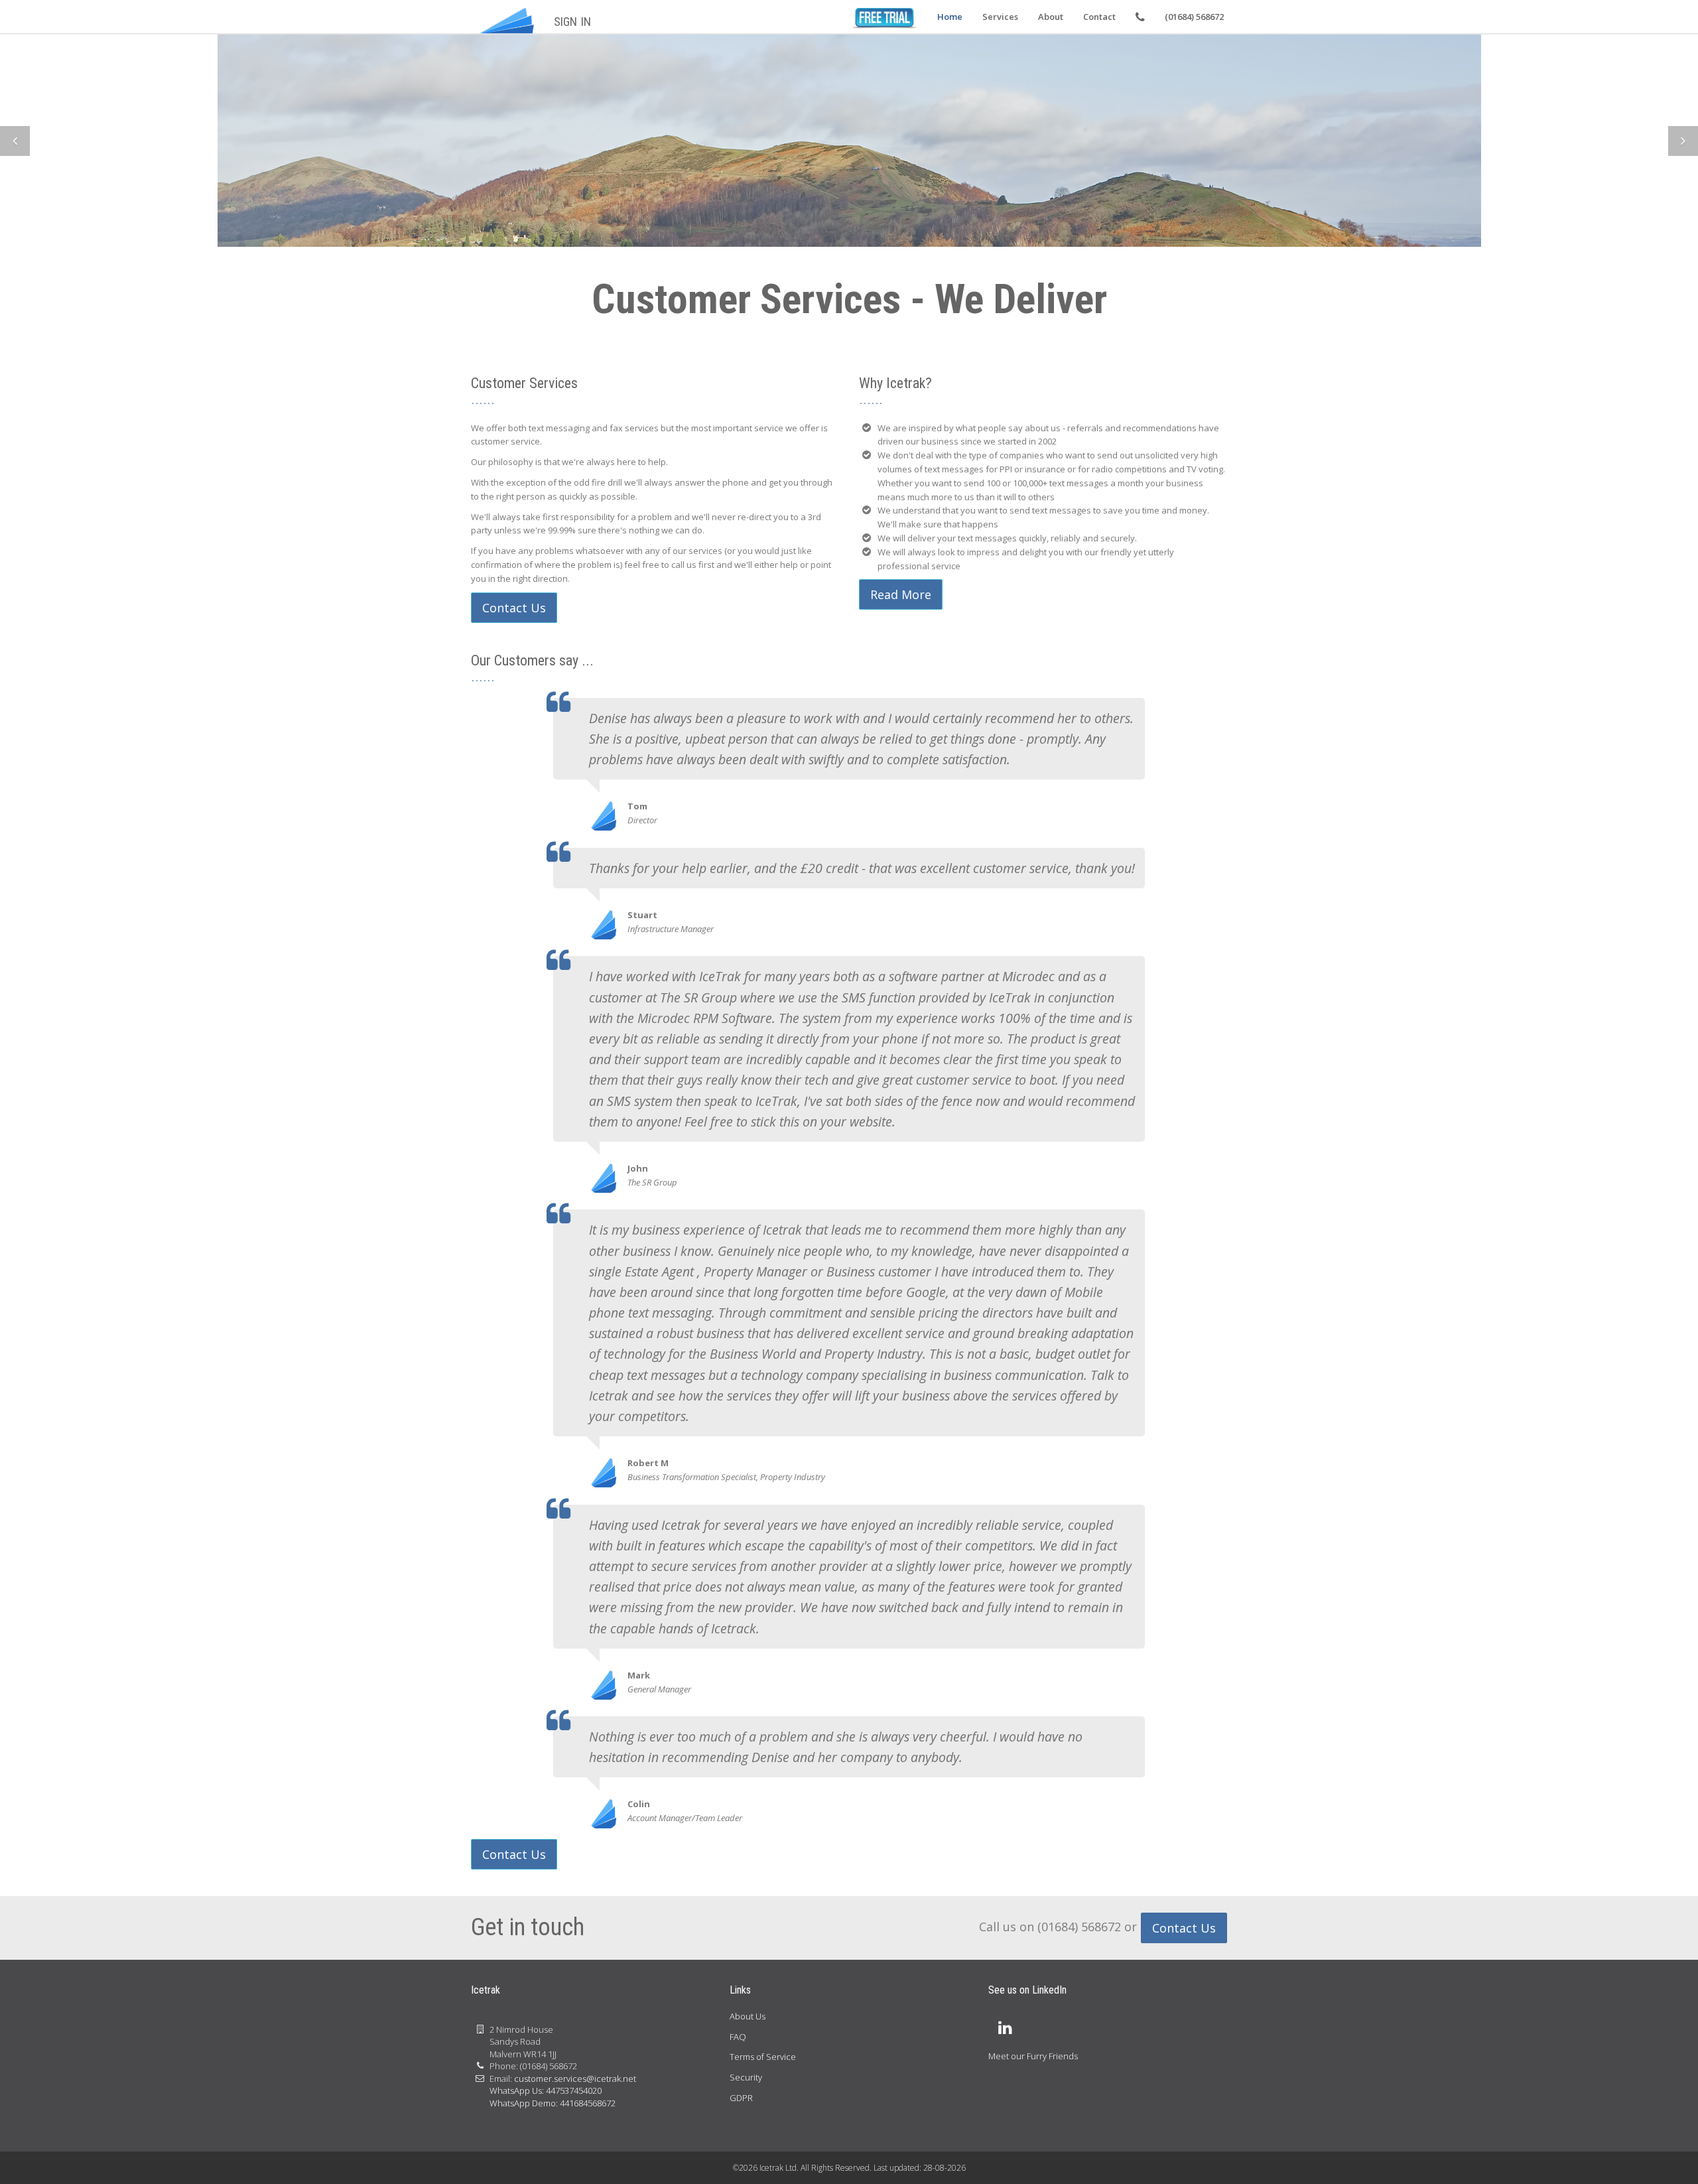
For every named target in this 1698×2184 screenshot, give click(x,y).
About (1051, 17)
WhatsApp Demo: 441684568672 (553, 2103)
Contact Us (514, 608)
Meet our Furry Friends (1033, 2056)
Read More (528, 178)
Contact (1099, 17)
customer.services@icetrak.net (575, 2079)
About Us (748, 2016)
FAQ (738, 2037)
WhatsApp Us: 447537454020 (546, 2090)
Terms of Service (763, 2057)
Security (746, 2077)
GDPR (741, 2098)
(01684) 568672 (1194, 17)
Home (950, 17)
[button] (15, 141)
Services (1000, 17)
